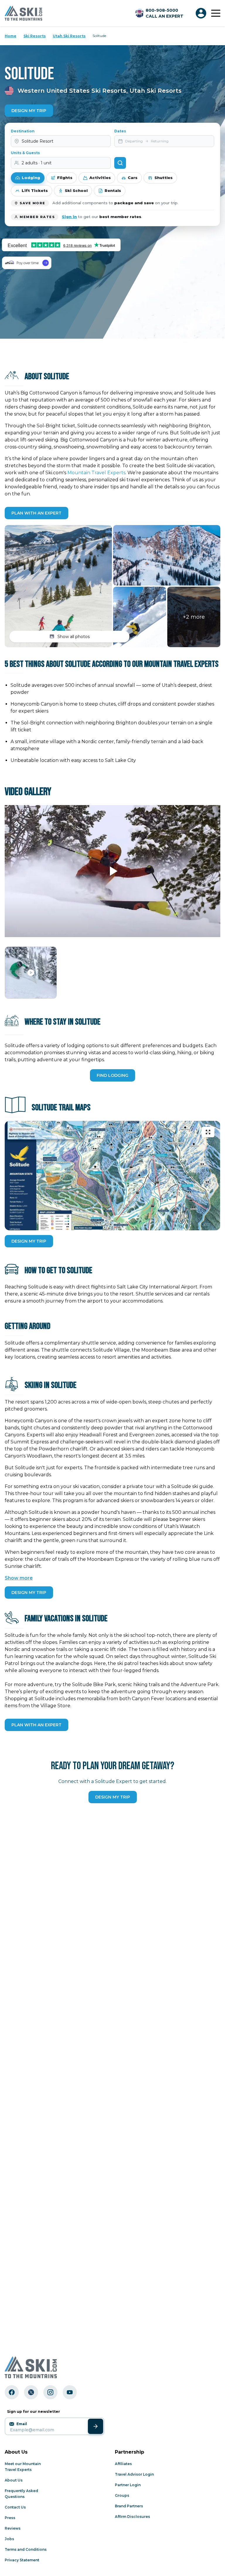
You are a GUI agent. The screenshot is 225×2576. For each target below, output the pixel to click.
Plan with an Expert (36, 513)
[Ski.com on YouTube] (70, 2392)
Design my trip (113, 1797)
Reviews (13, 2528)
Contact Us (15, 2507)
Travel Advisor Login (134, 2474)
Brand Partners (129, 2506)
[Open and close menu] (216, 13)
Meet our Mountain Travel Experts (23, 2467)
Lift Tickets (35, 190)
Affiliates (123, 2464)
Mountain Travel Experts (96, 473)
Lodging (31, 178)
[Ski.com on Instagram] (50, 2392)
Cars (133, 178)
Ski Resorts (35, 36)
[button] (58, 586)
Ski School (76, 190)
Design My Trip (29, 111)
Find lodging (112, 1075)
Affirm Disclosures (132, 2517)
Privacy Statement (22, 2560)
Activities (100, 178)
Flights (65, 178)
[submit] (96, 2426)
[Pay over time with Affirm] (27, 263)
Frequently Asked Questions (21, 2494)
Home (11, 36)
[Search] (120, 163)
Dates (120, 131)
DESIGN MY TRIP (29, 1241)
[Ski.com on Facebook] (12, 2392)
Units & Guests (25, 153)
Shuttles (163, 178)
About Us (14, 2480)
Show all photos (74, 637)
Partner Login (128, 2485)
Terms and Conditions (26, 2549)
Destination (23, 131)
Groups (122, 2495)
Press (10, 2518)
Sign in (69, 217)
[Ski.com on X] (31, 2392)
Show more (19, 1578)
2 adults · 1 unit (37, 163)
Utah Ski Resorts (69, 36)
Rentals (113, 190)
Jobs (9, 2539)
